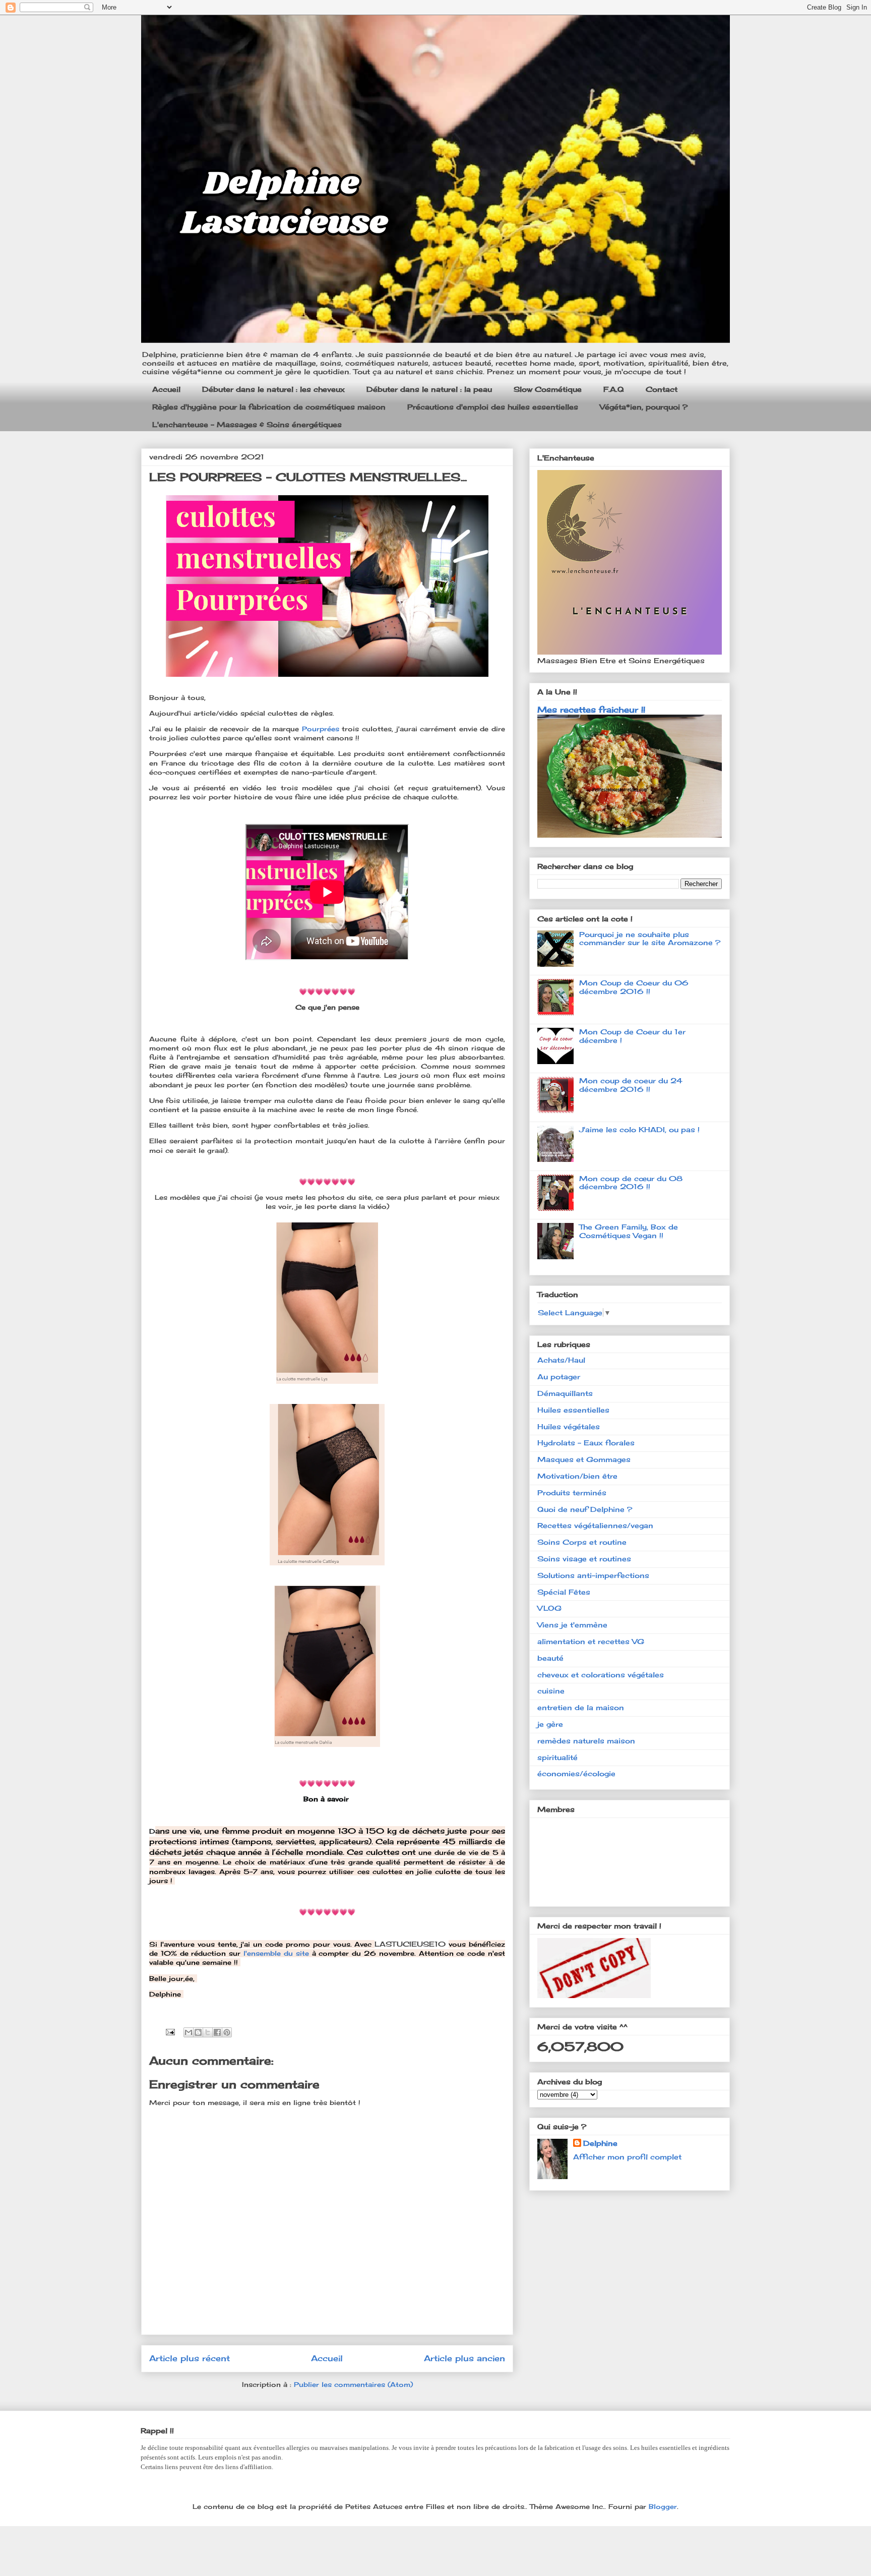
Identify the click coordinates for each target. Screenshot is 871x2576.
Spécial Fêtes (564, 1592)
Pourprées (322, 729)
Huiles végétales (569, 1426)
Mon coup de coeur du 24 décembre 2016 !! (631, 1085)
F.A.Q (614, 389)
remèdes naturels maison (586, 1741)
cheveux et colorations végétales (601, 1675)
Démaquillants (565, 1393)
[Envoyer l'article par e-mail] (170, 2031)
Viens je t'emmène (572, 1625)
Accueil (166, 389)
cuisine (551, 1691)
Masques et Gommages (584, 1459)
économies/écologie (576, 1773)
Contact (662, 389)
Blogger (663, 2506)
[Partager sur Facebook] (217, 2032)
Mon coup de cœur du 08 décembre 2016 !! (631, 1183)
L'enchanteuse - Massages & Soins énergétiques (247, 424)
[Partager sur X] (208, 2032)
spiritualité (557, 1757)
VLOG (549, 1608)
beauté (550, 1658)
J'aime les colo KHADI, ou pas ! (639, 1129)
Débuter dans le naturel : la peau (429, 389)
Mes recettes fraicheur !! (591, 710)
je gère (550, 1724)
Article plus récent (190, 2358)
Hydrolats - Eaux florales (586, 1443)
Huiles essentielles (573, 1410)
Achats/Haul (561, 1360)
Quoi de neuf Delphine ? (585, 1509)
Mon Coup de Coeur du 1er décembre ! (632, 1036)
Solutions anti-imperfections (593, 1575)
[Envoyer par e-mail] (189, 2032)
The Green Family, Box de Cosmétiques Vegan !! (629, 1231)
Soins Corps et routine (582, 1542)
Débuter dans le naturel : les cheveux (273, 389)
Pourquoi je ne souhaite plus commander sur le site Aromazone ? (650, 939)
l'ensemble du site (276, 1953)
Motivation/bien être (577, 1476)
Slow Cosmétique (548, 389)
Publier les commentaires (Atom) (353, 2384)
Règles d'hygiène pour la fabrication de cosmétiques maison (269, 407)
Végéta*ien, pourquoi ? (644, 407)
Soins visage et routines (584, 1559)
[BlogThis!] (198, 2032)
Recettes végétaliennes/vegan (595, 1525)
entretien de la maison (581, 1707)
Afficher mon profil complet (627, 2157)
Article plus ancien (464, 2358)
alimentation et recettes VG (591, 1641)
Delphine (600, 2143)
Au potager (559, 1377)
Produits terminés (572, 1492)
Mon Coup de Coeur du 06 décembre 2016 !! (634, 987)
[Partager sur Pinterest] (227, 2032)
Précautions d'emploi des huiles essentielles (493, 407)
